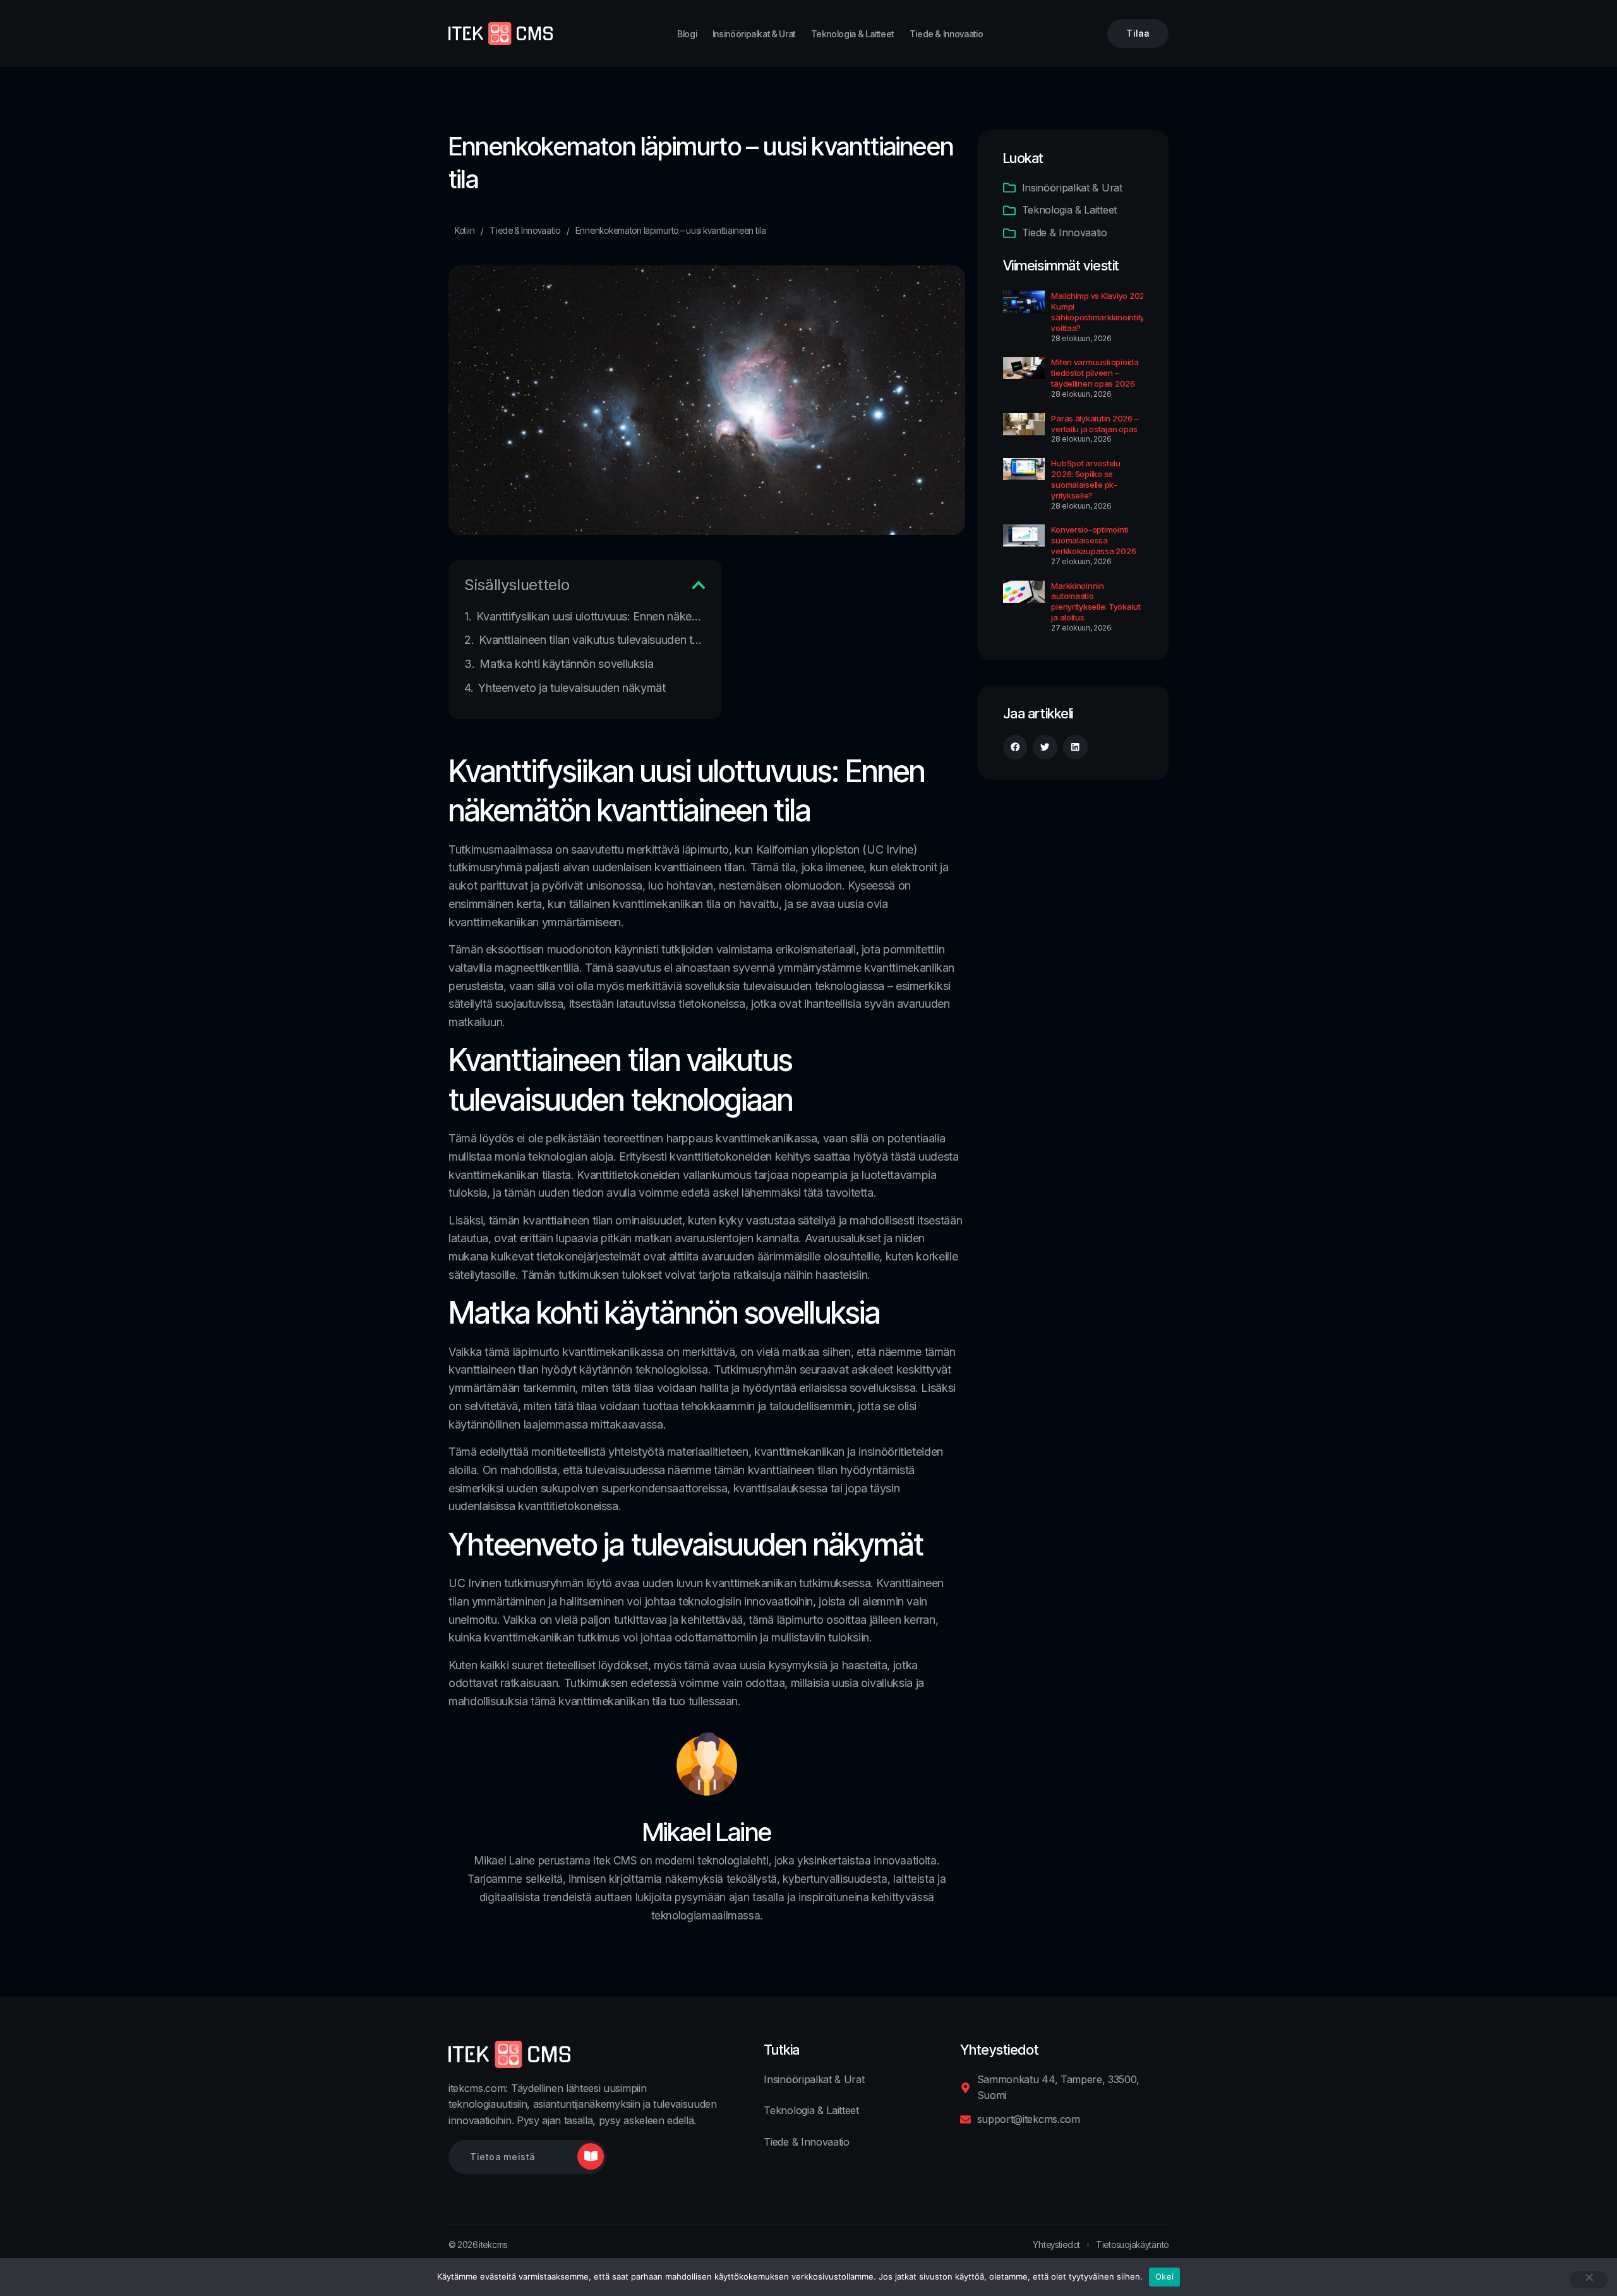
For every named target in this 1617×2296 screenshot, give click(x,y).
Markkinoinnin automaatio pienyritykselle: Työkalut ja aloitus (1096, 602)
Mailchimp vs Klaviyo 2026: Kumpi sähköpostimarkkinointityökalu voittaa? (1108, 312)
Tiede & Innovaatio (947, 34)
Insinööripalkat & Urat (754, 34)
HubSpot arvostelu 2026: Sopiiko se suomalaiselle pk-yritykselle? (1086, 479)
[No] (1589, 2280)
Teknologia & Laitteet (852, 34)
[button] (699, 585)
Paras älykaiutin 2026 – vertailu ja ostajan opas (1095, 424)
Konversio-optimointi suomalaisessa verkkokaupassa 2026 (1093, 540)
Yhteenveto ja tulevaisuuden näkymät (572, 688)
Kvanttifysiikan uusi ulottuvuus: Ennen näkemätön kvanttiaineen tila (591, 616)
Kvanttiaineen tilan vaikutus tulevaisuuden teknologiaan (592, 640)
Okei (1164, 2276)
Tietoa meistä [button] (502, 2157)
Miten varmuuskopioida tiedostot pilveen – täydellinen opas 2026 (1095, 373)
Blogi (687, 34)
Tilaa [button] (1138, 33)
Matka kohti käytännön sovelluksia (566, 664)
